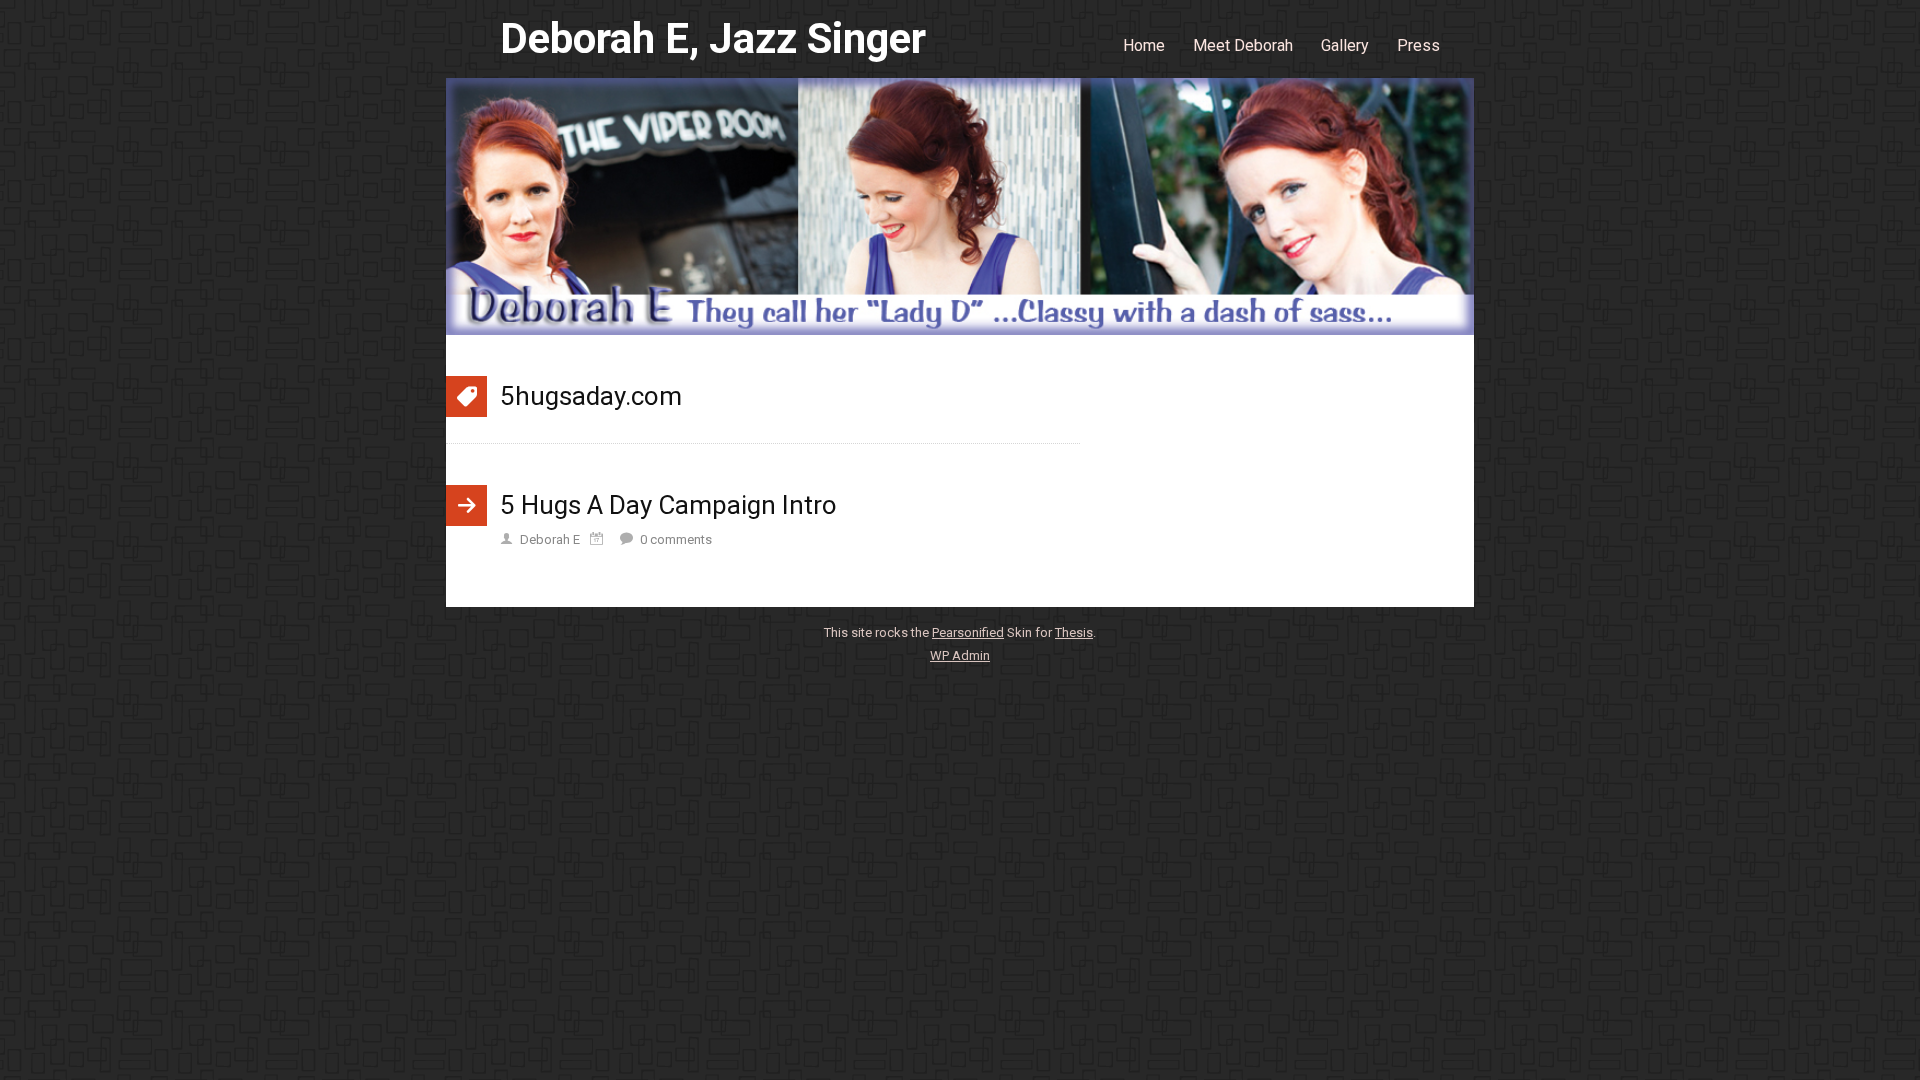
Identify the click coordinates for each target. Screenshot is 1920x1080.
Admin (960, 655)
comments (676, 539)
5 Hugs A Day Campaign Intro (668, 505)
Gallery (1345, 45)
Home (1144, 45)
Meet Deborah (1243, 45)
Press (1418, 45)
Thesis (1074, 632)
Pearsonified (968, 632)
